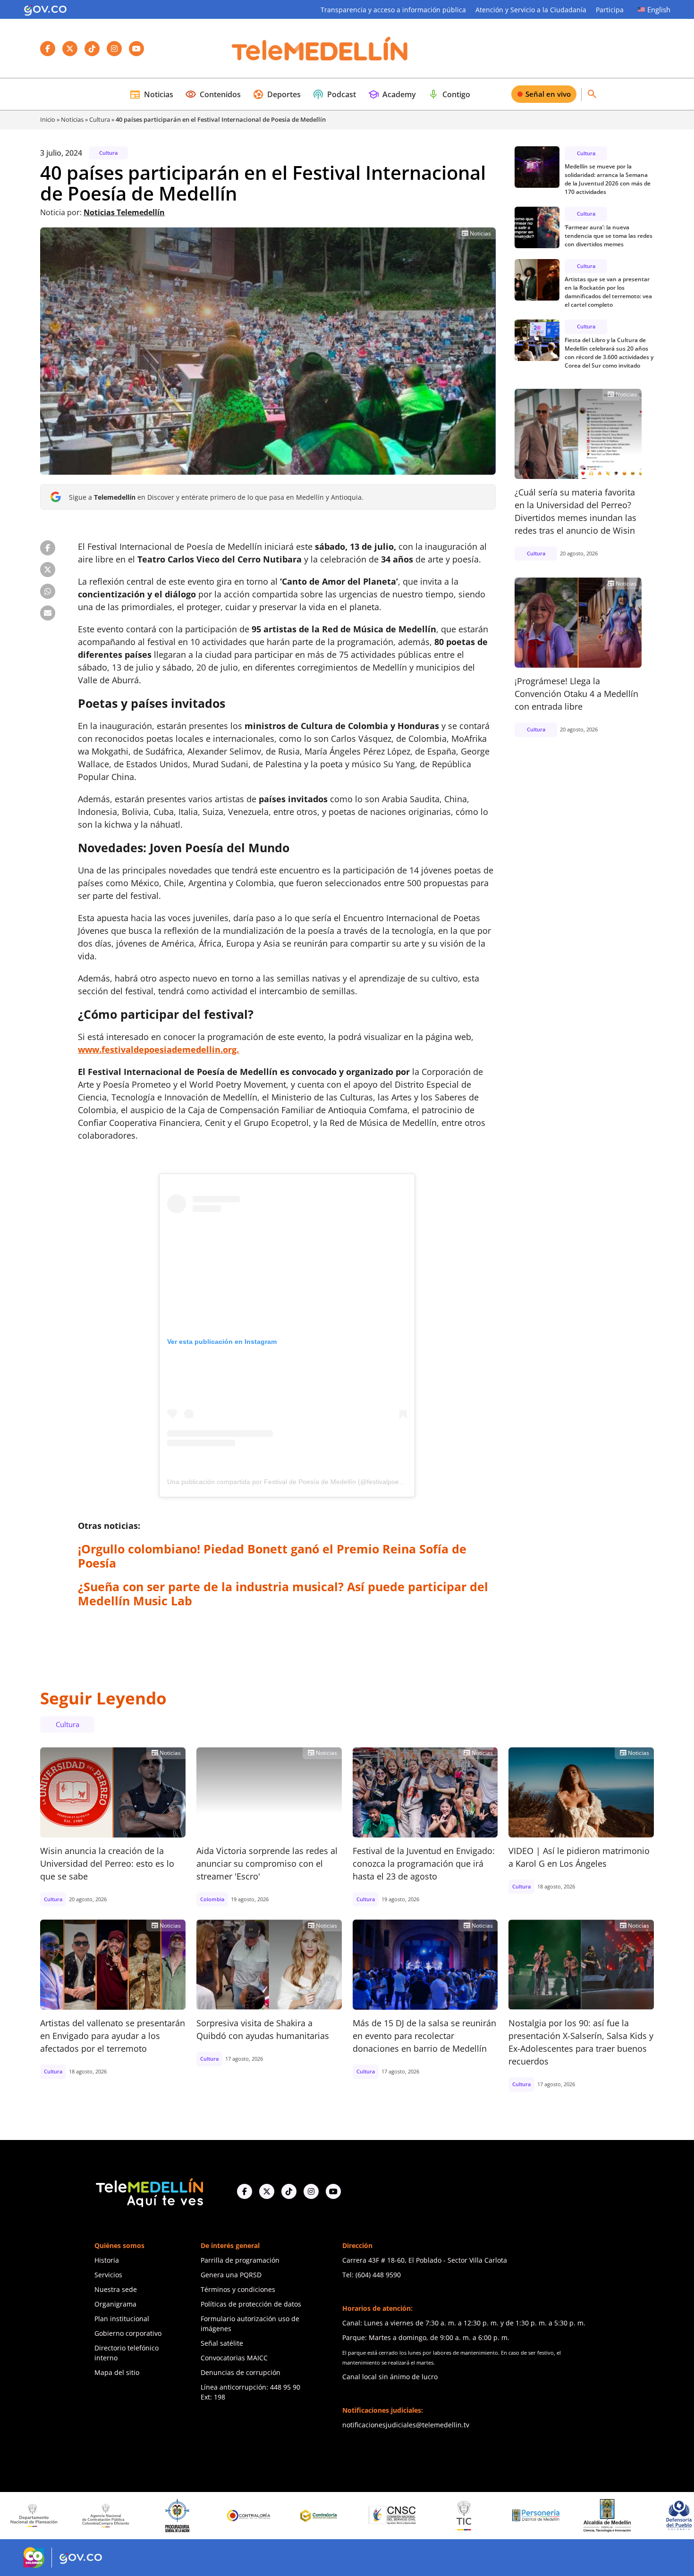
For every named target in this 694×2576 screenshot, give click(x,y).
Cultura (100, 119)
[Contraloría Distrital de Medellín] (242, 2516)
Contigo (449, 94)
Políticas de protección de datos (251, 2304)
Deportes (277, 94)
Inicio (48, 119)
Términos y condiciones (238, 2289)
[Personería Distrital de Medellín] (457, 2516)
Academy (392, 94)
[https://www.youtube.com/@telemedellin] (333, 2191)
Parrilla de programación (240, 2260)
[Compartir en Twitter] (48, 570)
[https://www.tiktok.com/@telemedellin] (289, 2191)
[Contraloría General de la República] (170, 2516)
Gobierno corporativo (128, 2333)
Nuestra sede (116, 2289)
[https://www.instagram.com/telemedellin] (311, 2191)
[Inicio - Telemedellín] (320, 49)
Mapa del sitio (117, 2372)
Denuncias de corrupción (241, 2372)
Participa (610, 10)
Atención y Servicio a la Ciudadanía (531, 10)
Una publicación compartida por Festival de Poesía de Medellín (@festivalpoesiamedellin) (301, 1482)
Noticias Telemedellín (124, 212)
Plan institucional (122, 2319)
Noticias (151, 94)
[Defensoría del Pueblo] (601, 2515)
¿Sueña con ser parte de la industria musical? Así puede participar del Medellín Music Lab (283, 1594)
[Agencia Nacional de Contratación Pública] (27, 2516)
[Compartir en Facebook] (48, 548)
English (659, 9)
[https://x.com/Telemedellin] (267, 2191)
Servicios (108, 2275)
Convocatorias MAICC (234, 2358)
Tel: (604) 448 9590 (372, 2275)
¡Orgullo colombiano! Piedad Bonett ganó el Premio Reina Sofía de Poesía (272, 1556)
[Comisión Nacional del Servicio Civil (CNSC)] (314, 2515)
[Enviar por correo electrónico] (48, 613)
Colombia (212, 1899)
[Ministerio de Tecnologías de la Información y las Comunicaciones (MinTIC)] (385, 2516)
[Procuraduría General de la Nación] (99, 2515)
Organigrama (115, 2304)
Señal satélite (222, 2343)
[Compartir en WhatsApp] (48, 591)
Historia (107, 2260)
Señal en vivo (548, 94)
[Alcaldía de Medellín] (529, 2516)
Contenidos (213, 94)
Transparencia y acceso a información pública (393, 10)
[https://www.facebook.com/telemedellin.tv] (245, 2191)
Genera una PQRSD (231, 2275)
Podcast (334, 94)
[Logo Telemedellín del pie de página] (149, 2192)
